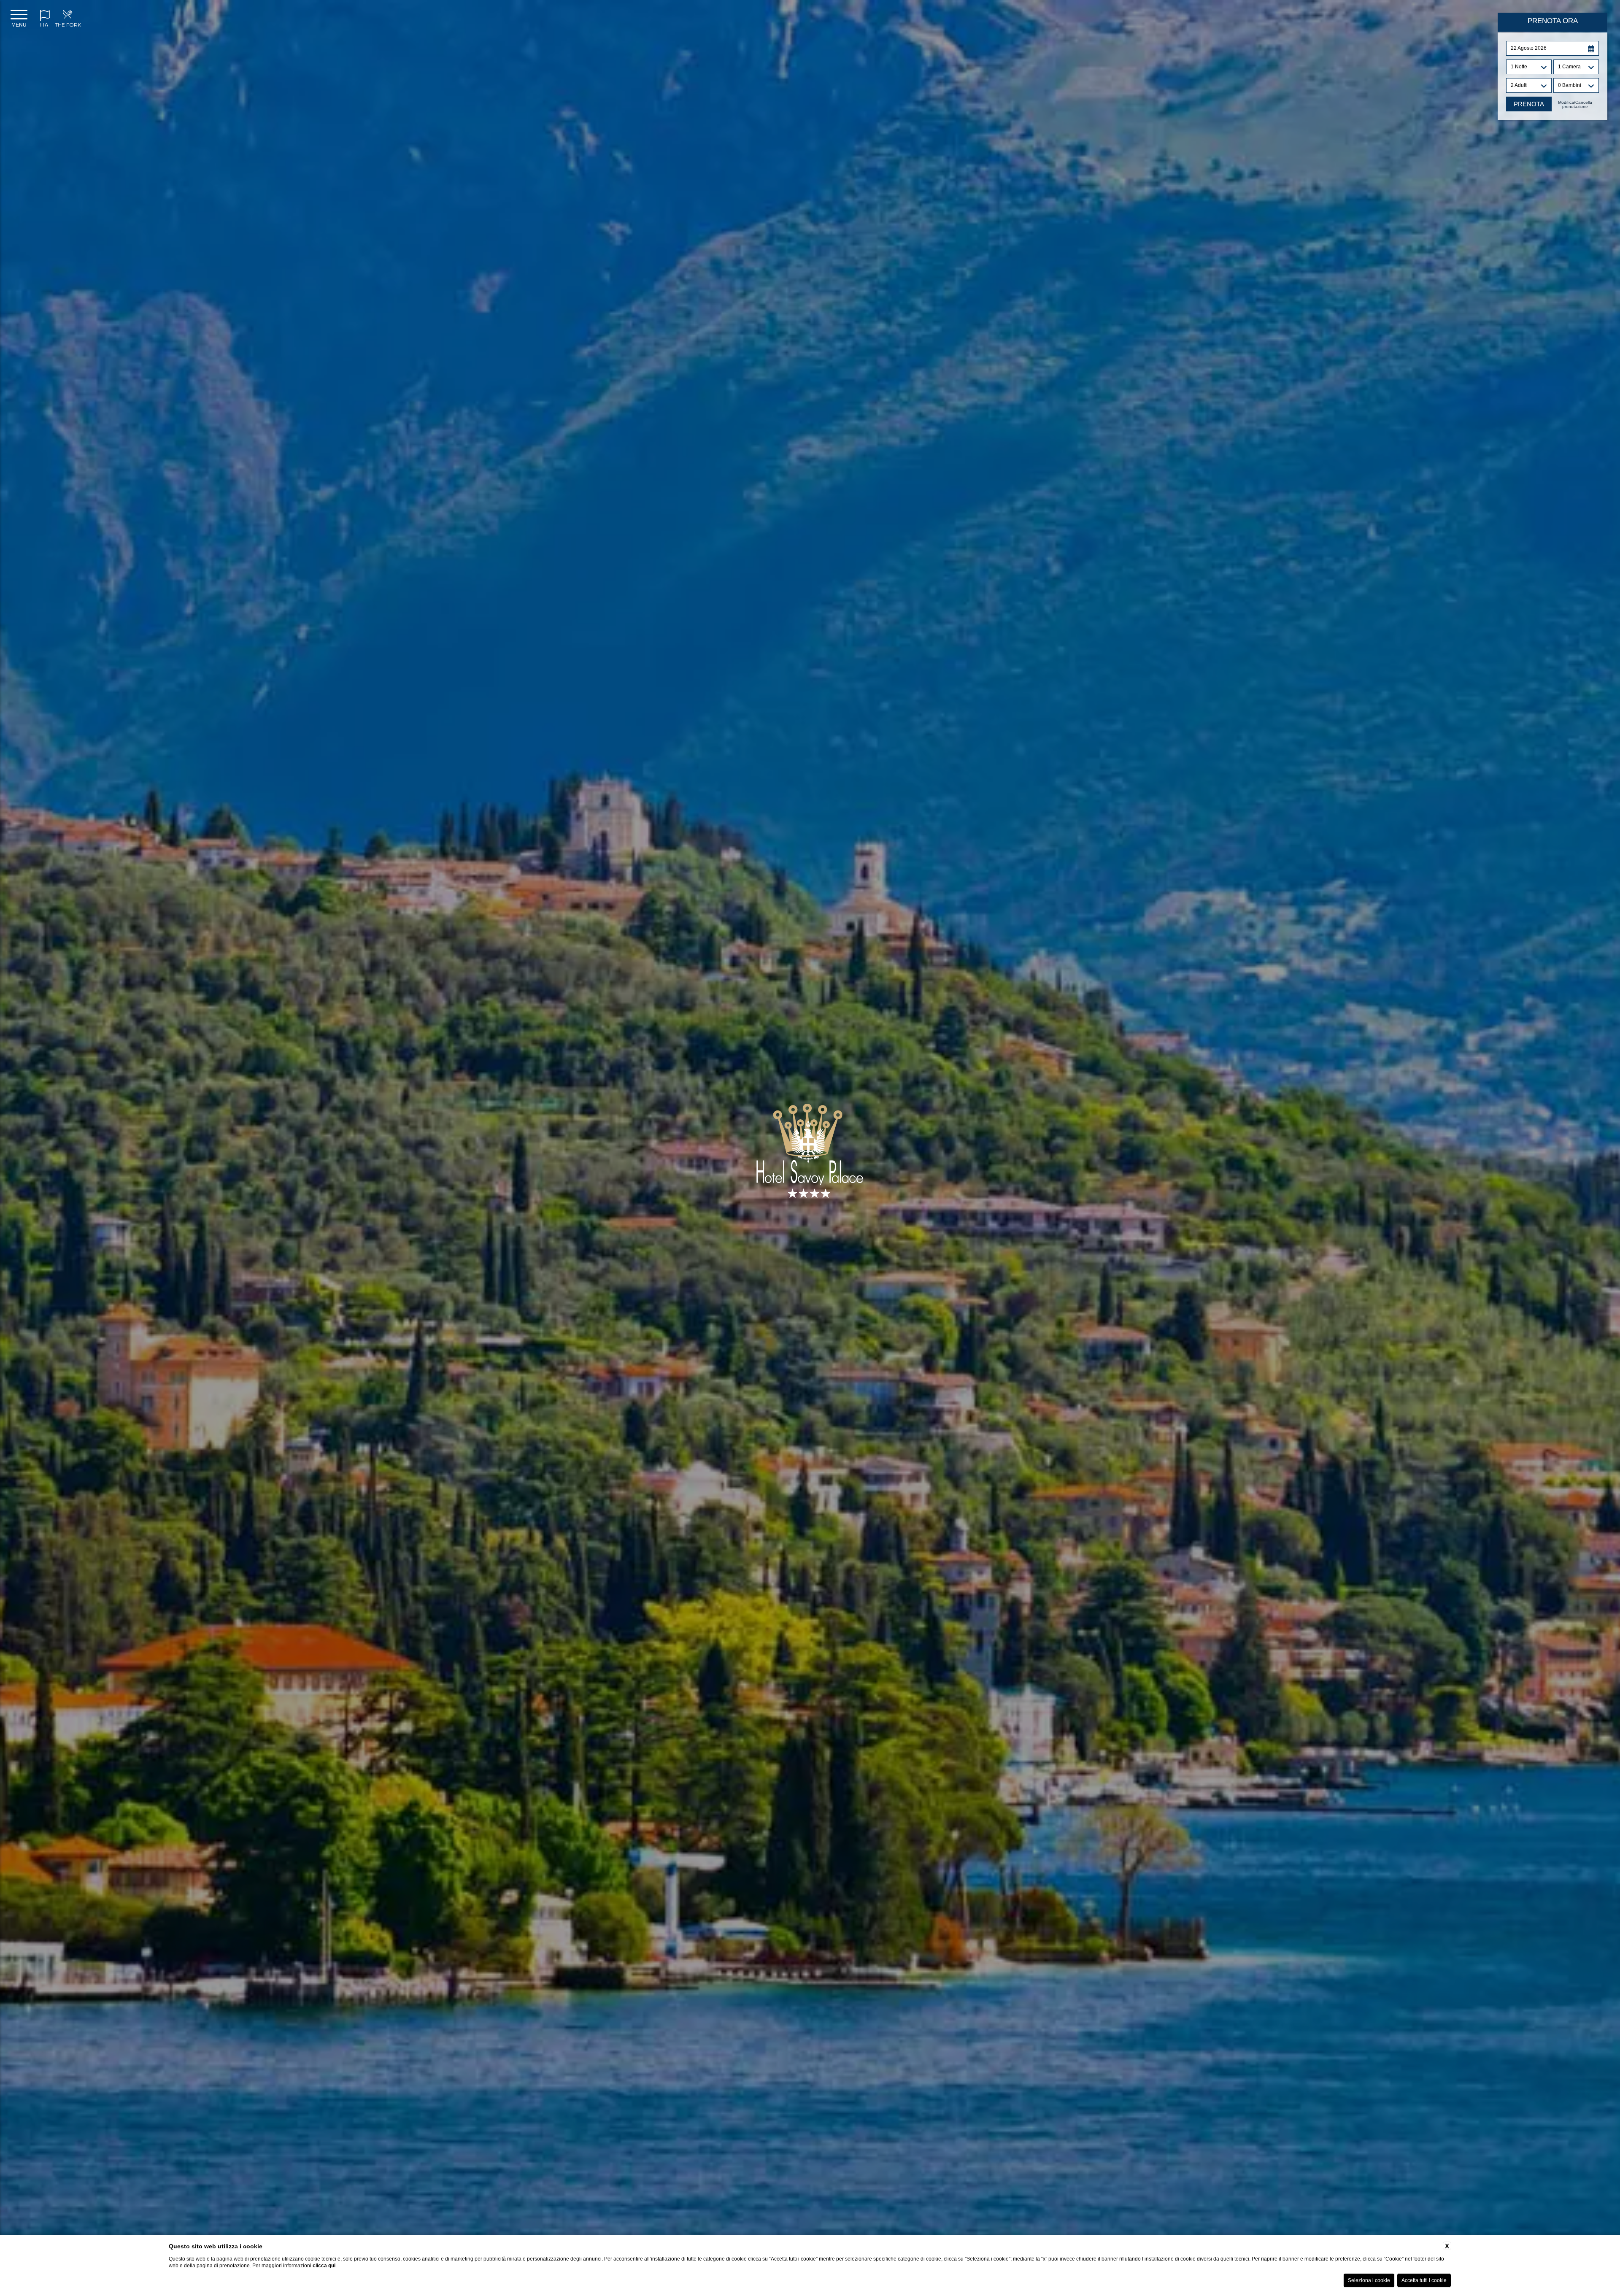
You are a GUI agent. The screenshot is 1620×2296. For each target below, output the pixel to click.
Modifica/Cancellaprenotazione (1575, 105)
